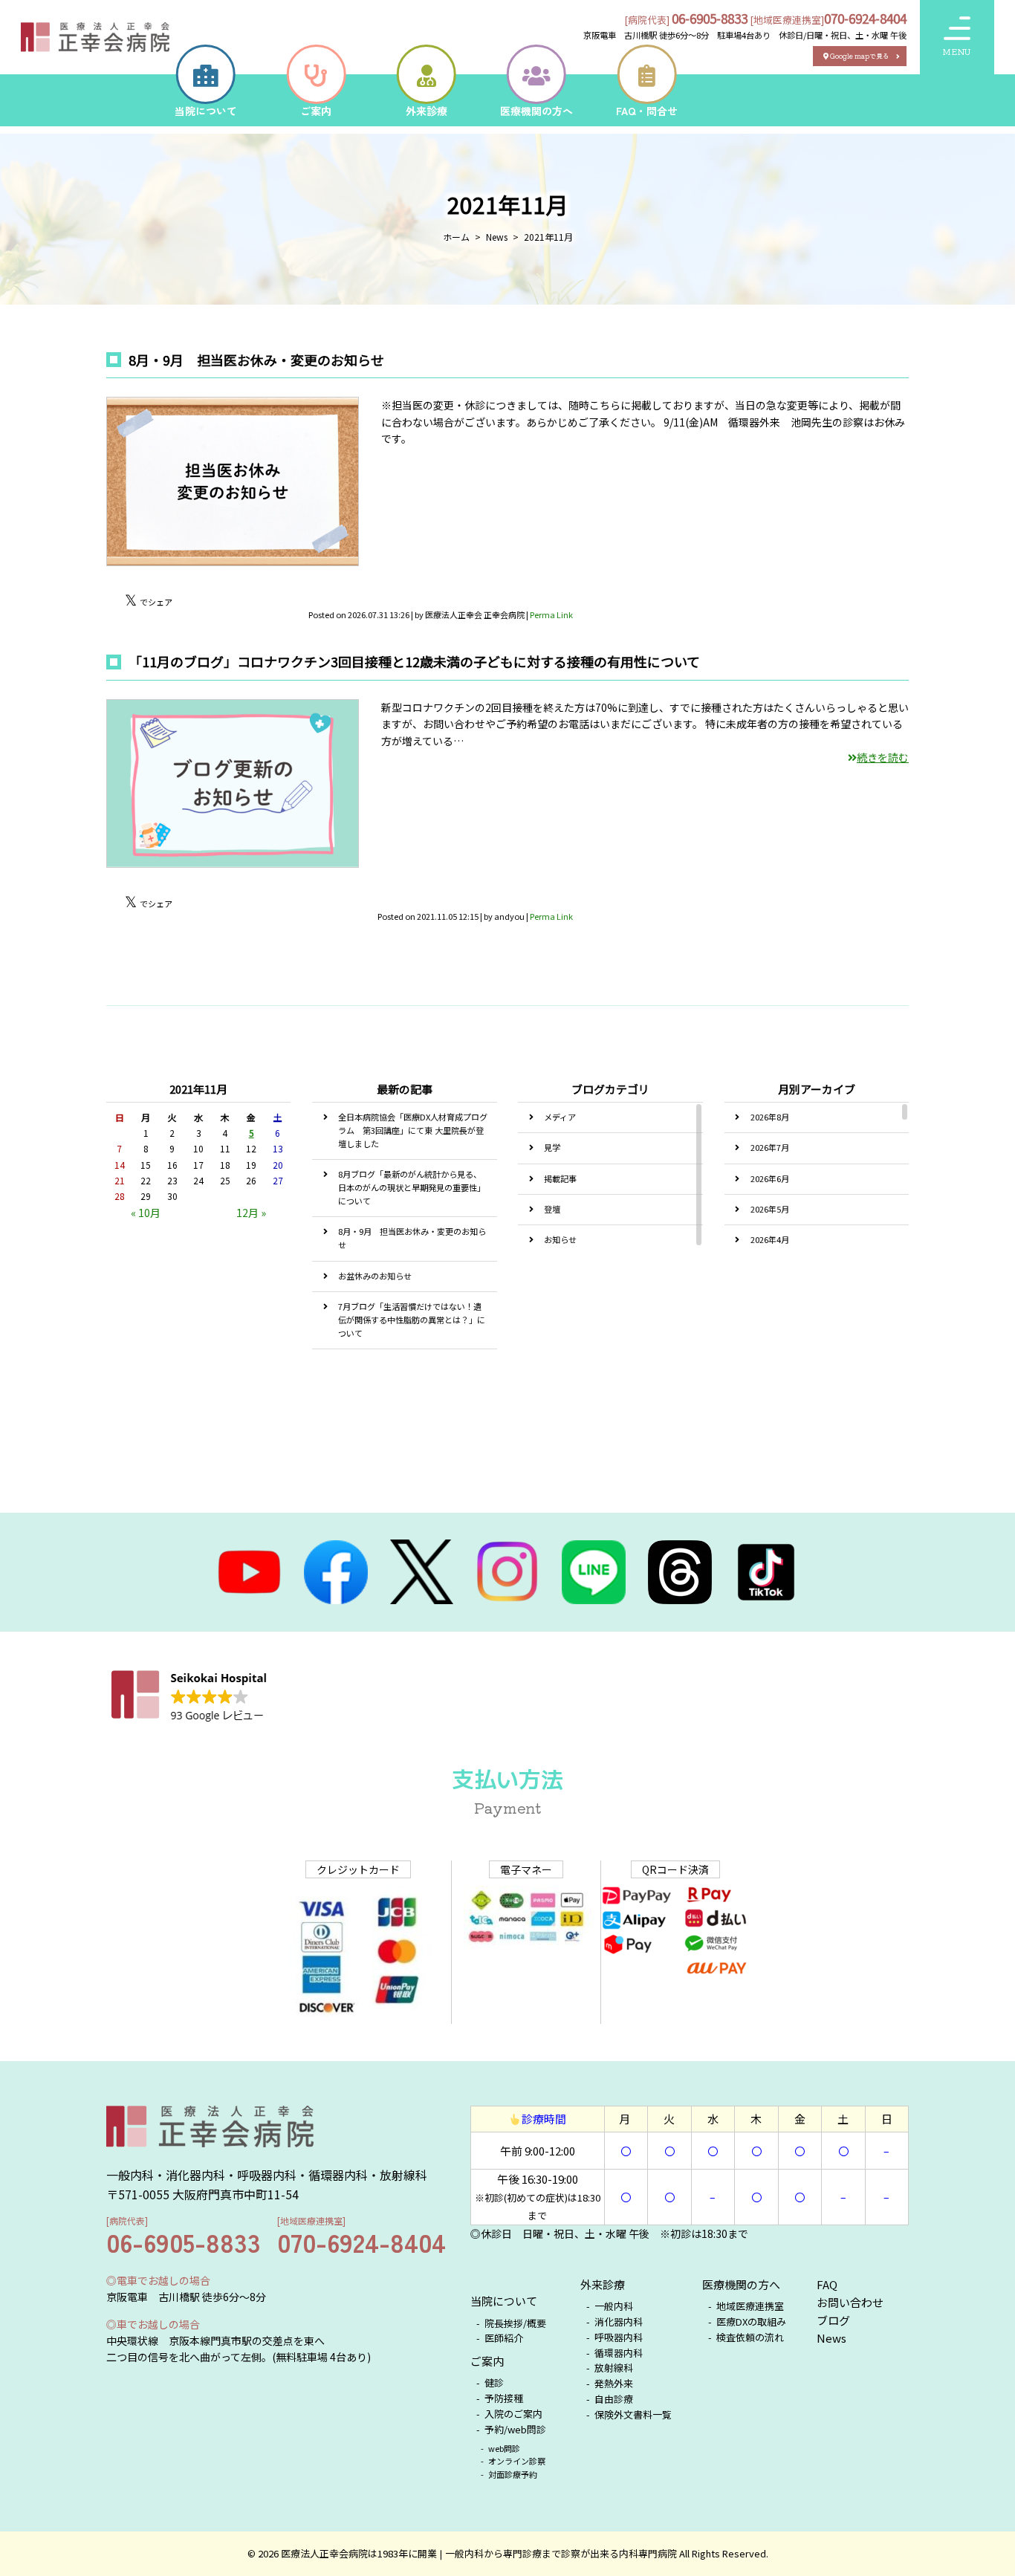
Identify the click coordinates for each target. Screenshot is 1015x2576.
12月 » (251, 1213)
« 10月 (146, 1213)
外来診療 (603, 2284)
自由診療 (614, 2399)
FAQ (827, 2284)
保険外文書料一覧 (633, 2414)
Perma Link (551, 614)
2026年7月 (770, 1147)
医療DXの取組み (751, 2322)
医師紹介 (504, 2338)
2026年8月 (770, 1117)
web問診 (505, 2448)
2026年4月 (770, 1239)
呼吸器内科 (619, 2337)
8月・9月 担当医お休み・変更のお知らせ (256, 360)
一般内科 (614, 2306)
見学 (552, 1147)
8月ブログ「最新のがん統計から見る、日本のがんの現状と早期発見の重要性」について (412, 1187)
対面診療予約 (513, 2474)
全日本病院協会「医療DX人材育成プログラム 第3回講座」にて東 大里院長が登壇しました (413, 1130)
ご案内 (487, 2361)
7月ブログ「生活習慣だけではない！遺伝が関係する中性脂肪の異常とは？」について (412, 1320)
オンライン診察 (517, 2461)
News (831, 2338)
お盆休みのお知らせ (375, 1276)
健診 (494, 2382)
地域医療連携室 (750, 2306)
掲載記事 (560, 1178)
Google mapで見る (860, 56)
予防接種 (504, 2398)
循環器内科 (619, 2353)
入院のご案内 (513, 2414)
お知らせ (560, 1239)
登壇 (552, 1209)
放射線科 (614, 2368)
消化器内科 (619, 2322)
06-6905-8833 (710, 18)
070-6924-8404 (865, 18)
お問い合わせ (850, 2302)
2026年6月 (770, 1178)
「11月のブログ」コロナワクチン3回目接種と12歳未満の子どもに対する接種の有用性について (414, 661)
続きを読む (883, 757)
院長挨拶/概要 (515, 2323)
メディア (560, 1117)
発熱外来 (614, 2383)
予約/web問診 (516, 2429)
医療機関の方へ (741, 2284)
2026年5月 (770, 1209)
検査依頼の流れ (751, 2337)
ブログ (833, 2320)
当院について (504, 2301)
